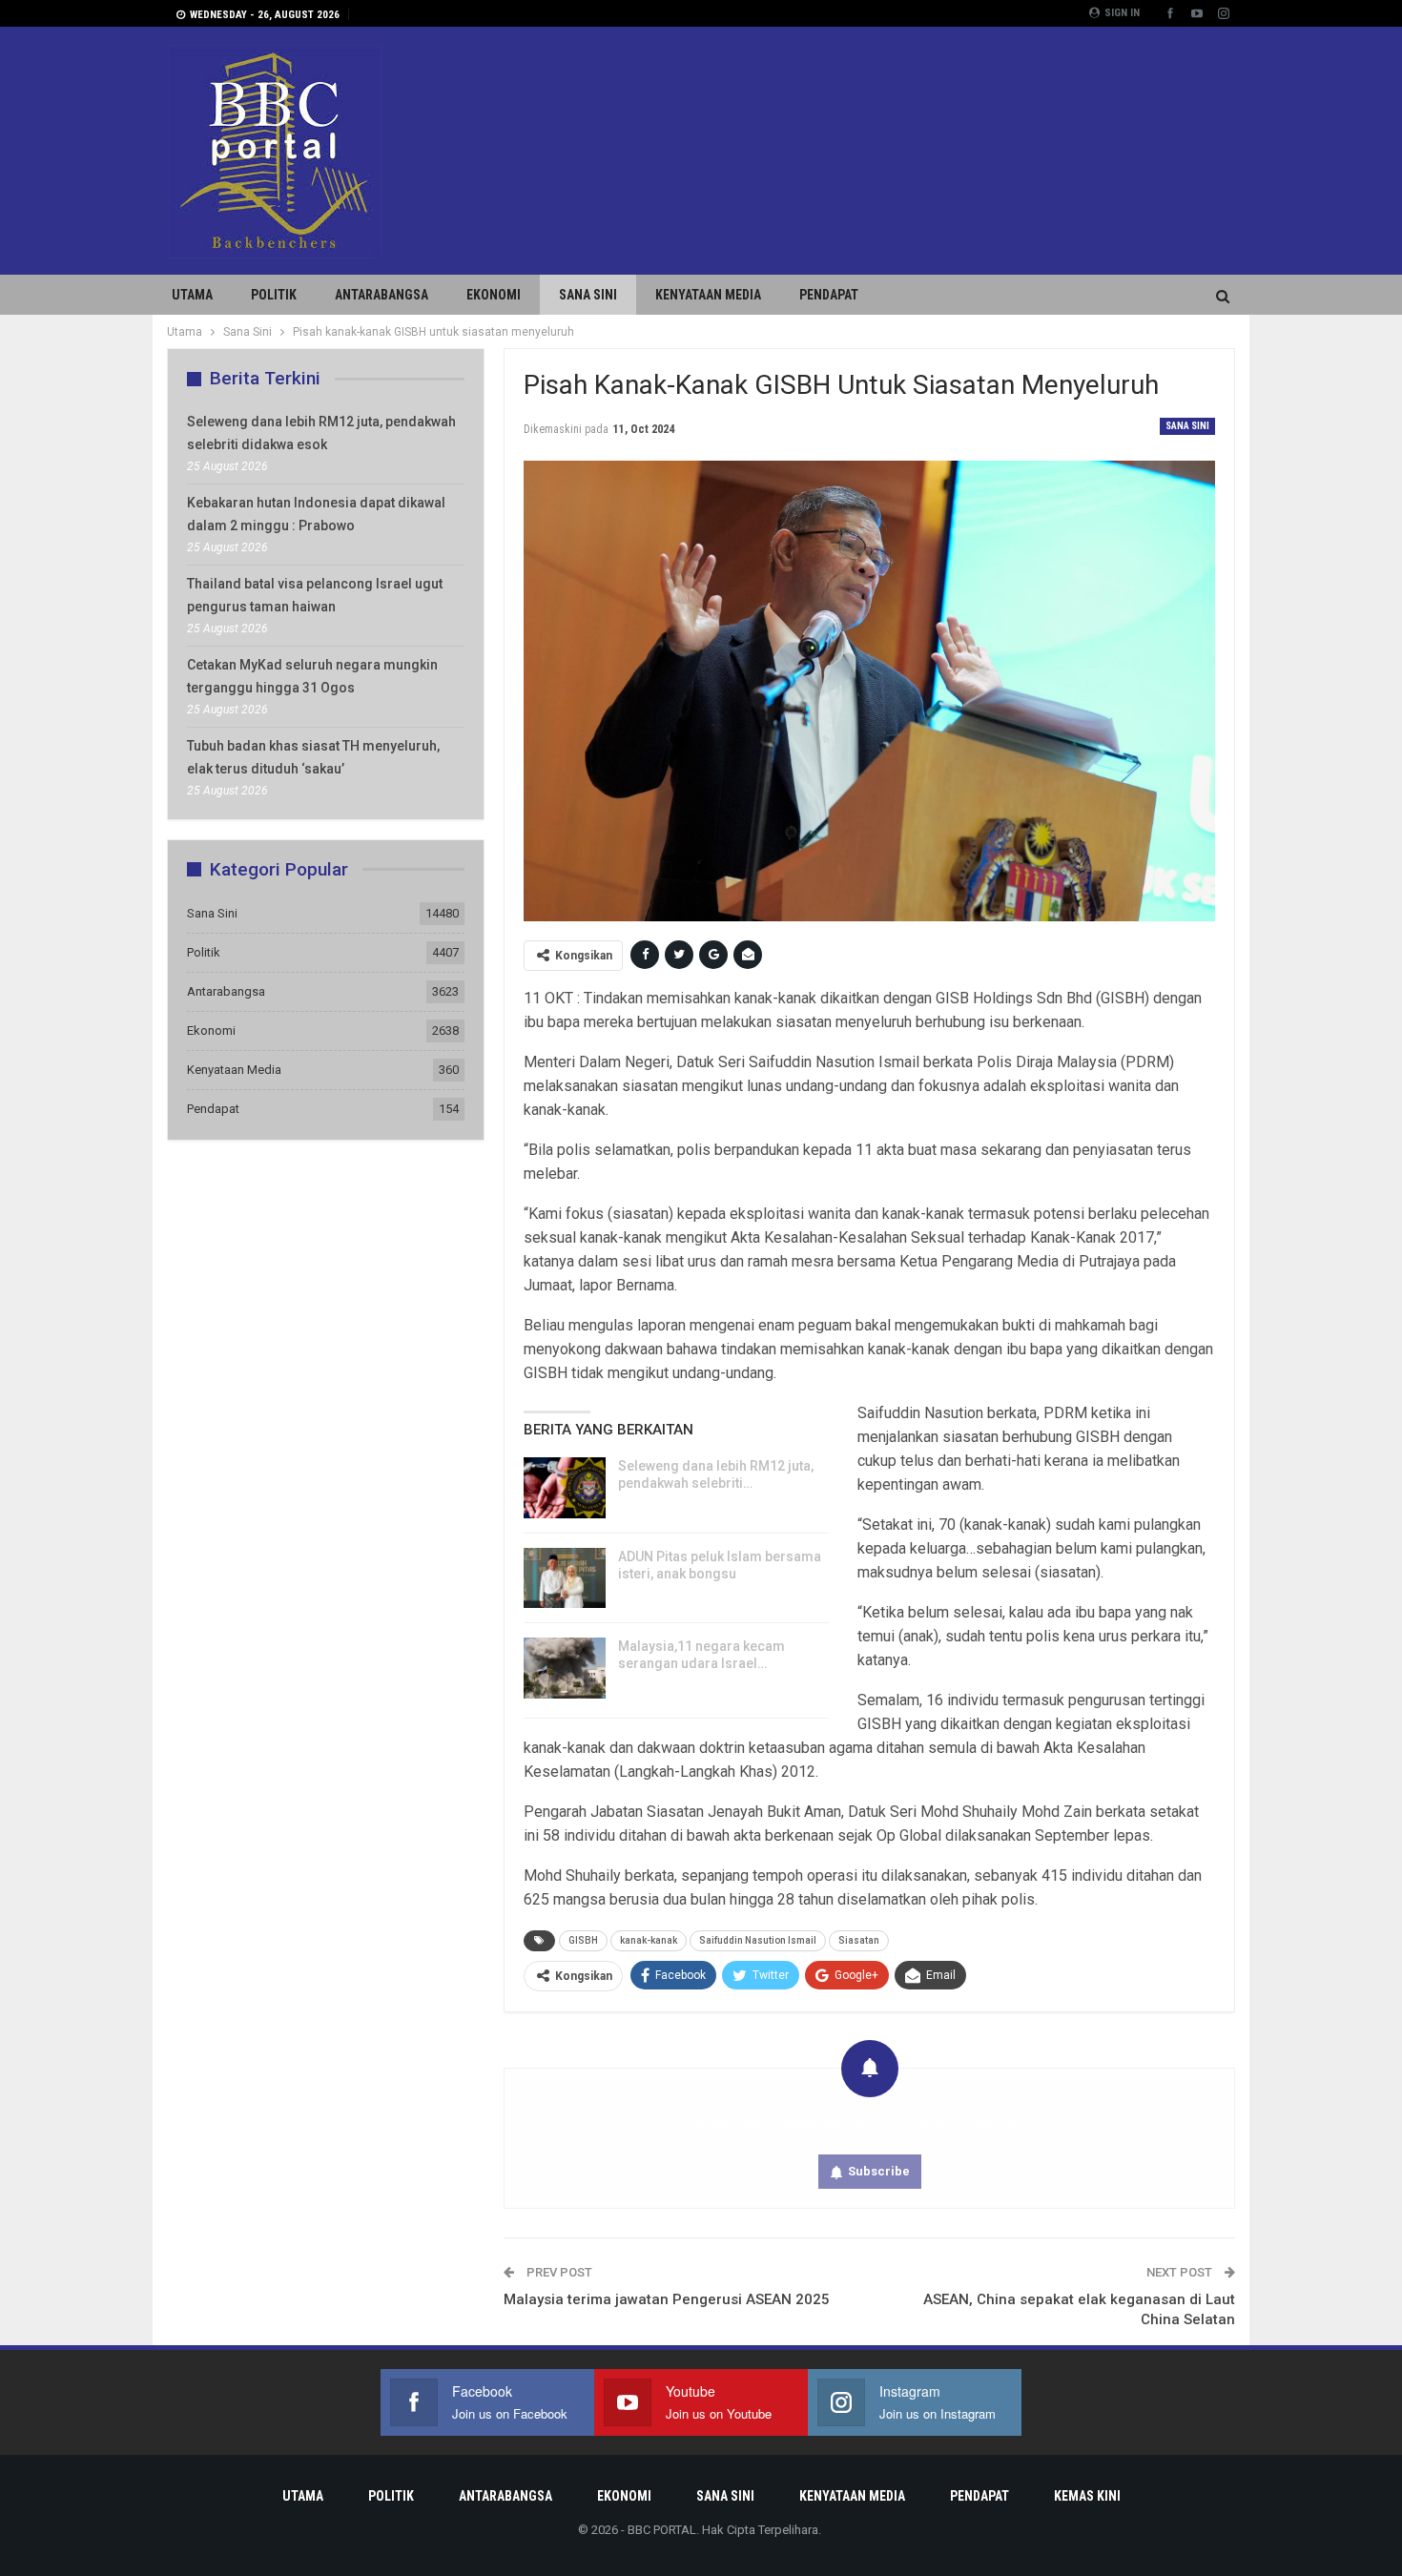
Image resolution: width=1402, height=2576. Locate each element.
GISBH (583, 1940)
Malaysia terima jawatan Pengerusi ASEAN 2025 (667, 2299)
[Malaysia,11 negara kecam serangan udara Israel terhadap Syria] (565, 1668)
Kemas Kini (1087, 2496)
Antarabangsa (381, 295)
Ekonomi (494, 295)
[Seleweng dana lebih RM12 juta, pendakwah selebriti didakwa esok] (565, 1488)
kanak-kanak (649, 1940)
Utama (192, 295)
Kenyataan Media (708, 295)
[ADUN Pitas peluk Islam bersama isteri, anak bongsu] (565, 1578)
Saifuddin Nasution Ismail (758, 1940)
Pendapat (829, 295)
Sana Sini (588, 295)
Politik (274, 295)
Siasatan (859, 1940)
